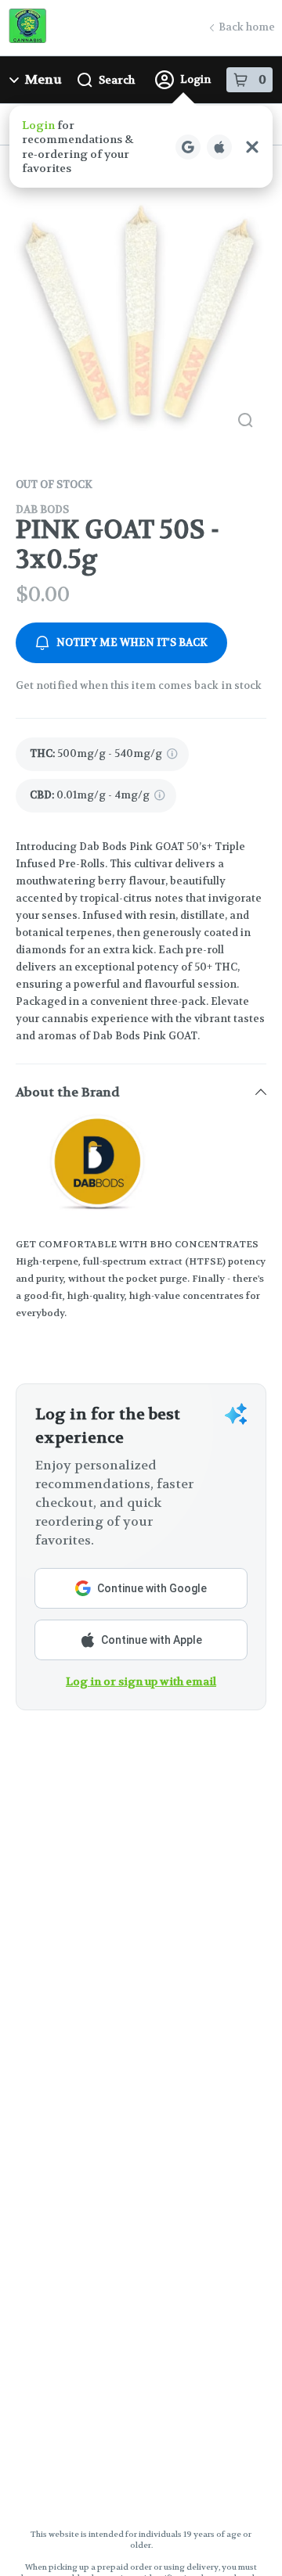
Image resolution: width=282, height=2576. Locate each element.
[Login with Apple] (219, 147)
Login (195, 79)
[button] (141, 147)
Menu (43, 79)
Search (117, 80)
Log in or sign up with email (141, 1681)
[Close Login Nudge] (252, 147)
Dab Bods (42, 509)
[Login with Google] (188, 147)
